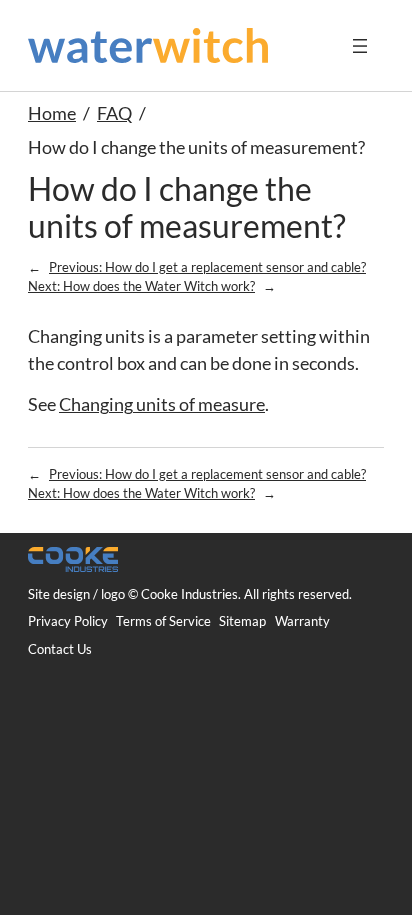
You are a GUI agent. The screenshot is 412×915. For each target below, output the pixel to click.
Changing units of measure (162, 404)
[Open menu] (360, 46)
